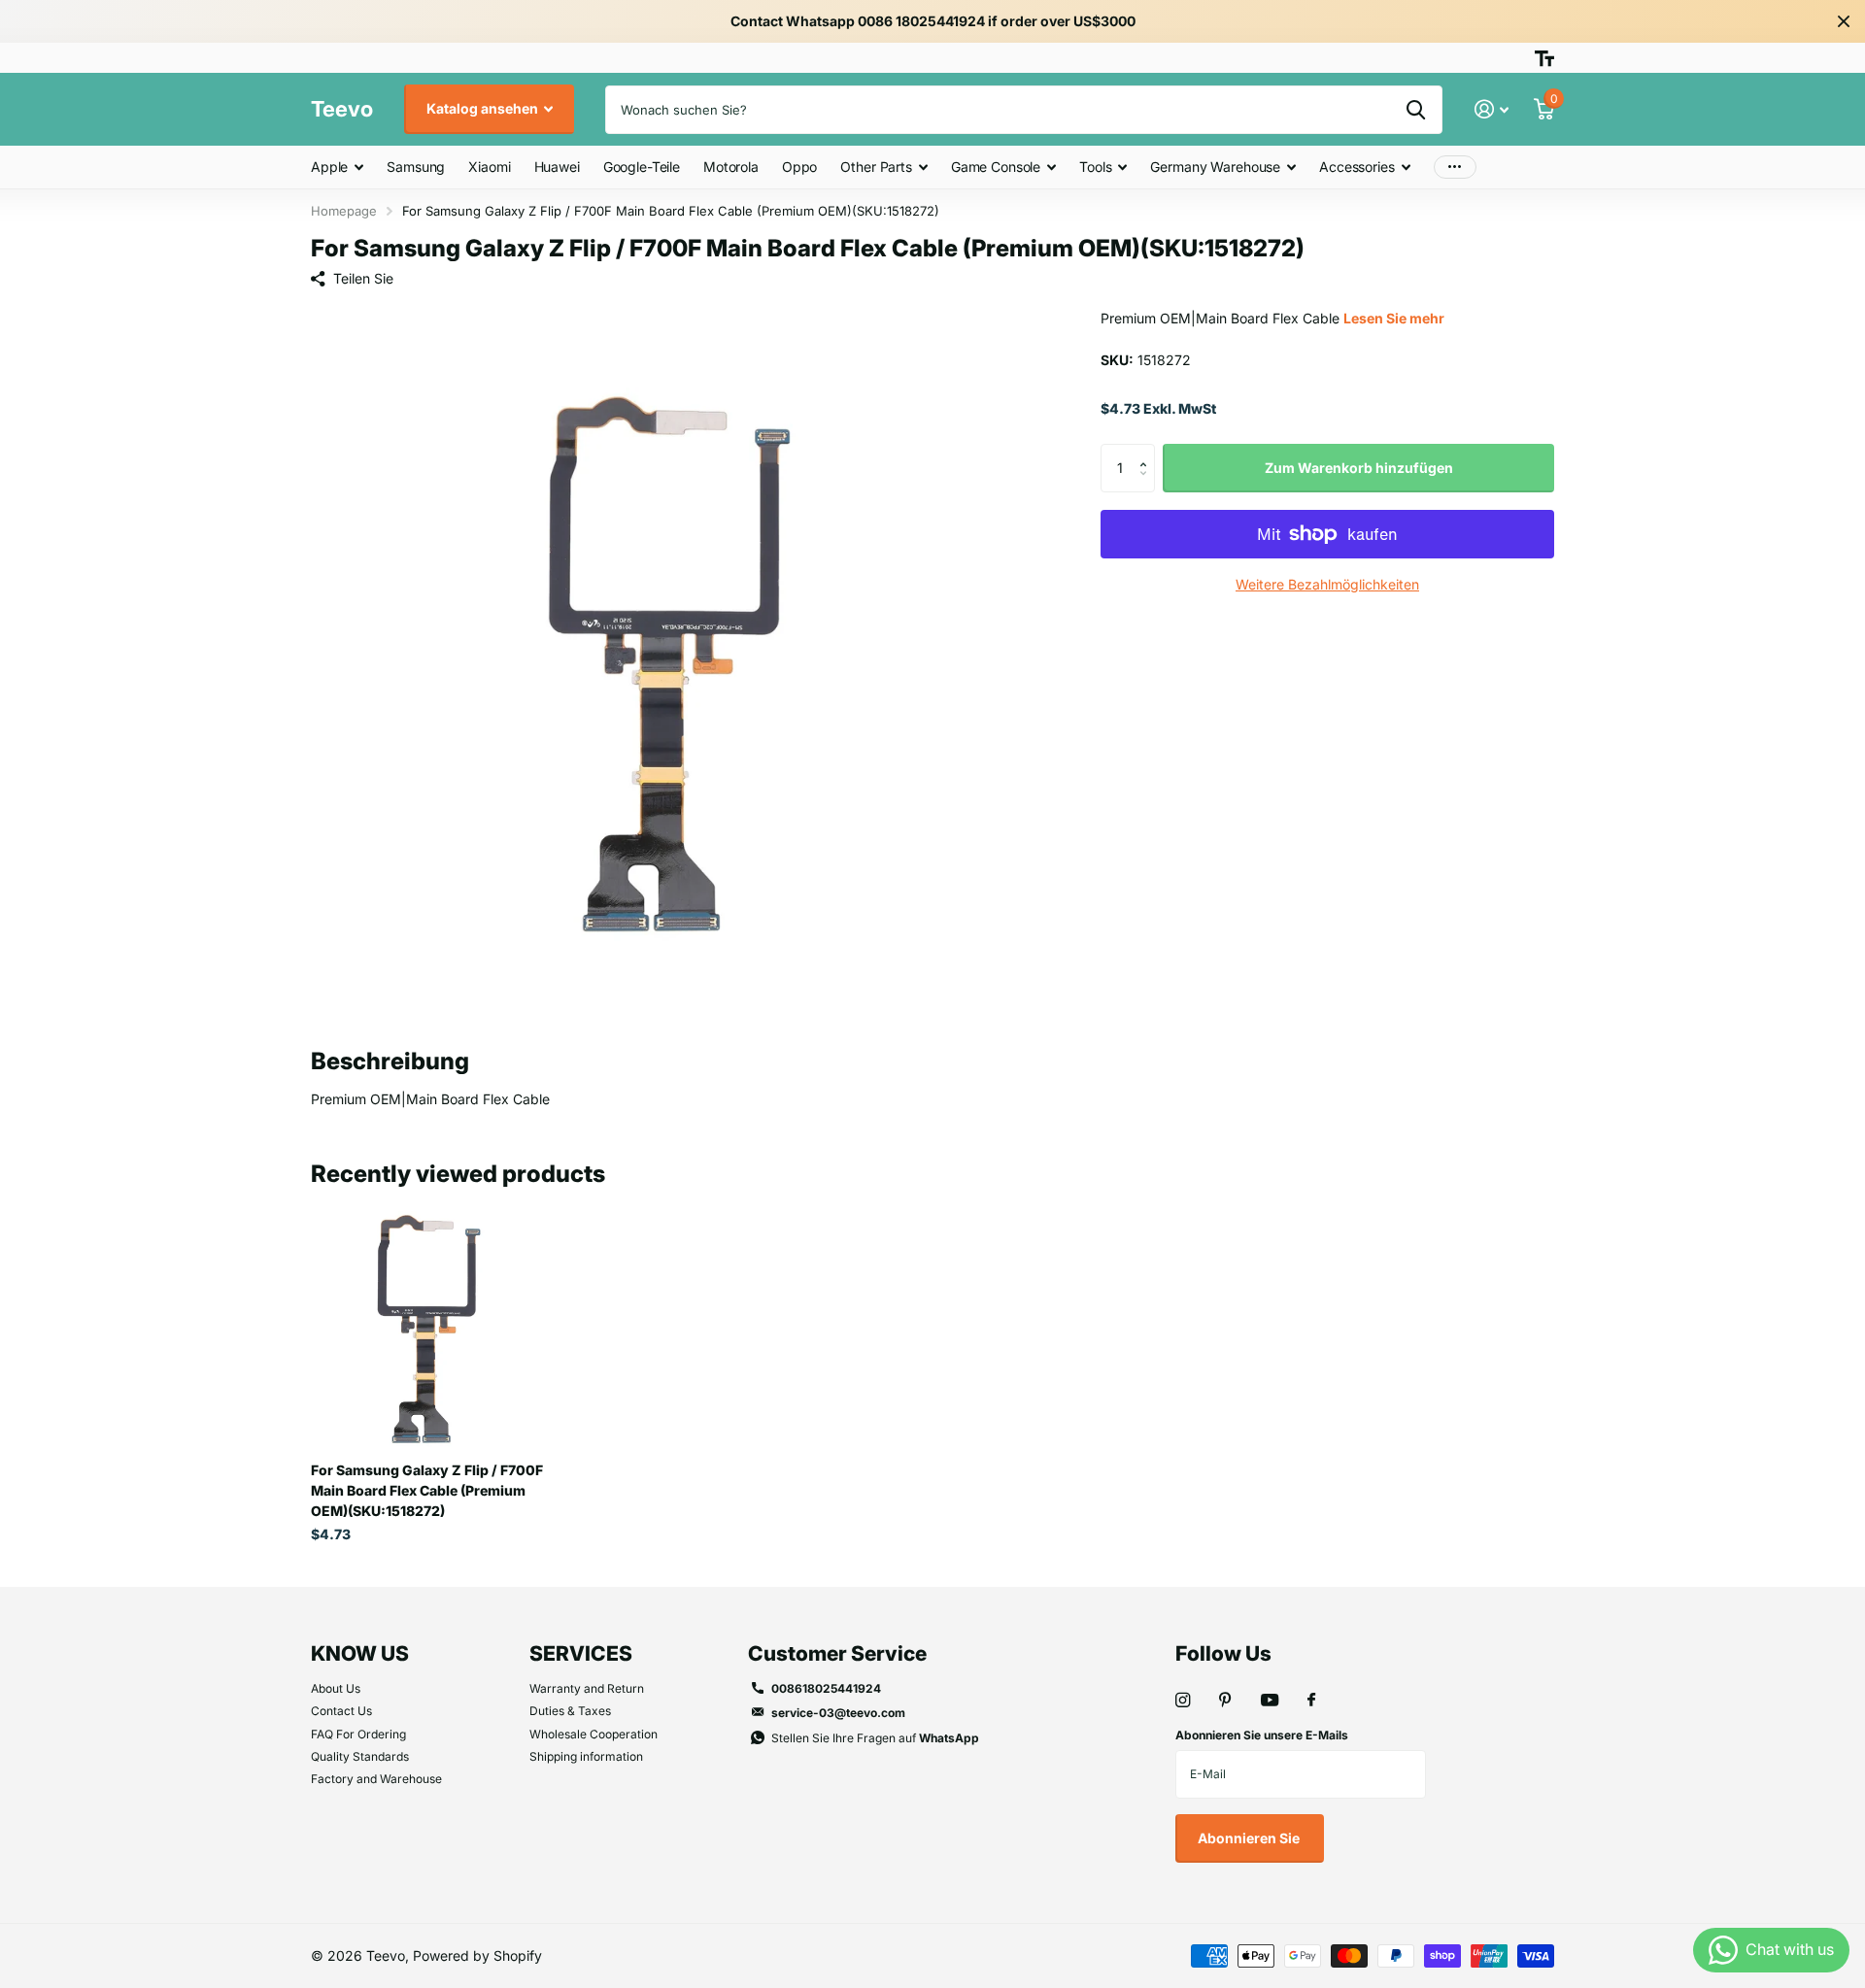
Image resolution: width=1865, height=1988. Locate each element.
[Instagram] (1183, 1700)
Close (1844, 21)
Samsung (416, 167)
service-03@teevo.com (838, 1713)
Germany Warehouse (1215, 167)
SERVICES (581, 1653)
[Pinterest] (1225, 1700)
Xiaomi (489, 167)
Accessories (1356, 167)
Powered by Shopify (477, 1955)
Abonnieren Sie (1250, 1838)
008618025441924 (826, 1688)
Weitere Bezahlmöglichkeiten (1327, 584)
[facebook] (1311, 1701)
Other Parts (876, 167)
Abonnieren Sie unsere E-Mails (1262, 1735)
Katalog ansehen (484, 108)
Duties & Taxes (570, 1711)
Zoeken (1416, 110)
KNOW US (360, 1653)
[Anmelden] (1492, 109)
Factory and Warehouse (376, 1779)
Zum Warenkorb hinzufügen (1359, 468)
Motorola (731, 167)
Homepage (344, 211)
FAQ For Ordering (358, 1734)
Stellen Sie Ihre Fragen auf (875, 1738)
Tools (1095, 167)
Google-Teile (642, 167)
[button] (1148, 451)
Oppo (799, 167)
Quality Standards (360, 1756)
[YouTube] (1270, 1701)
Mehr (1455, 168)
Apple (329, 167)
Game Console (996, 167)
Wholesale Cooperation (593, 1734)
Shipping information (586, 1756)
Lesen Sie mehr (1394, 318)
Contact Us (341, 1711)
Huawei (557, 167)
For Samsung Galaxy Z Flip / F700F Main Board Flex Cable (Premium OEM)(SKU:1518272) (427, 1490)
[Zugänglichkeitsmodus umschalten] (1544, 58)
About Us (336, 1688)
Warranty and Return (587, 1688)
